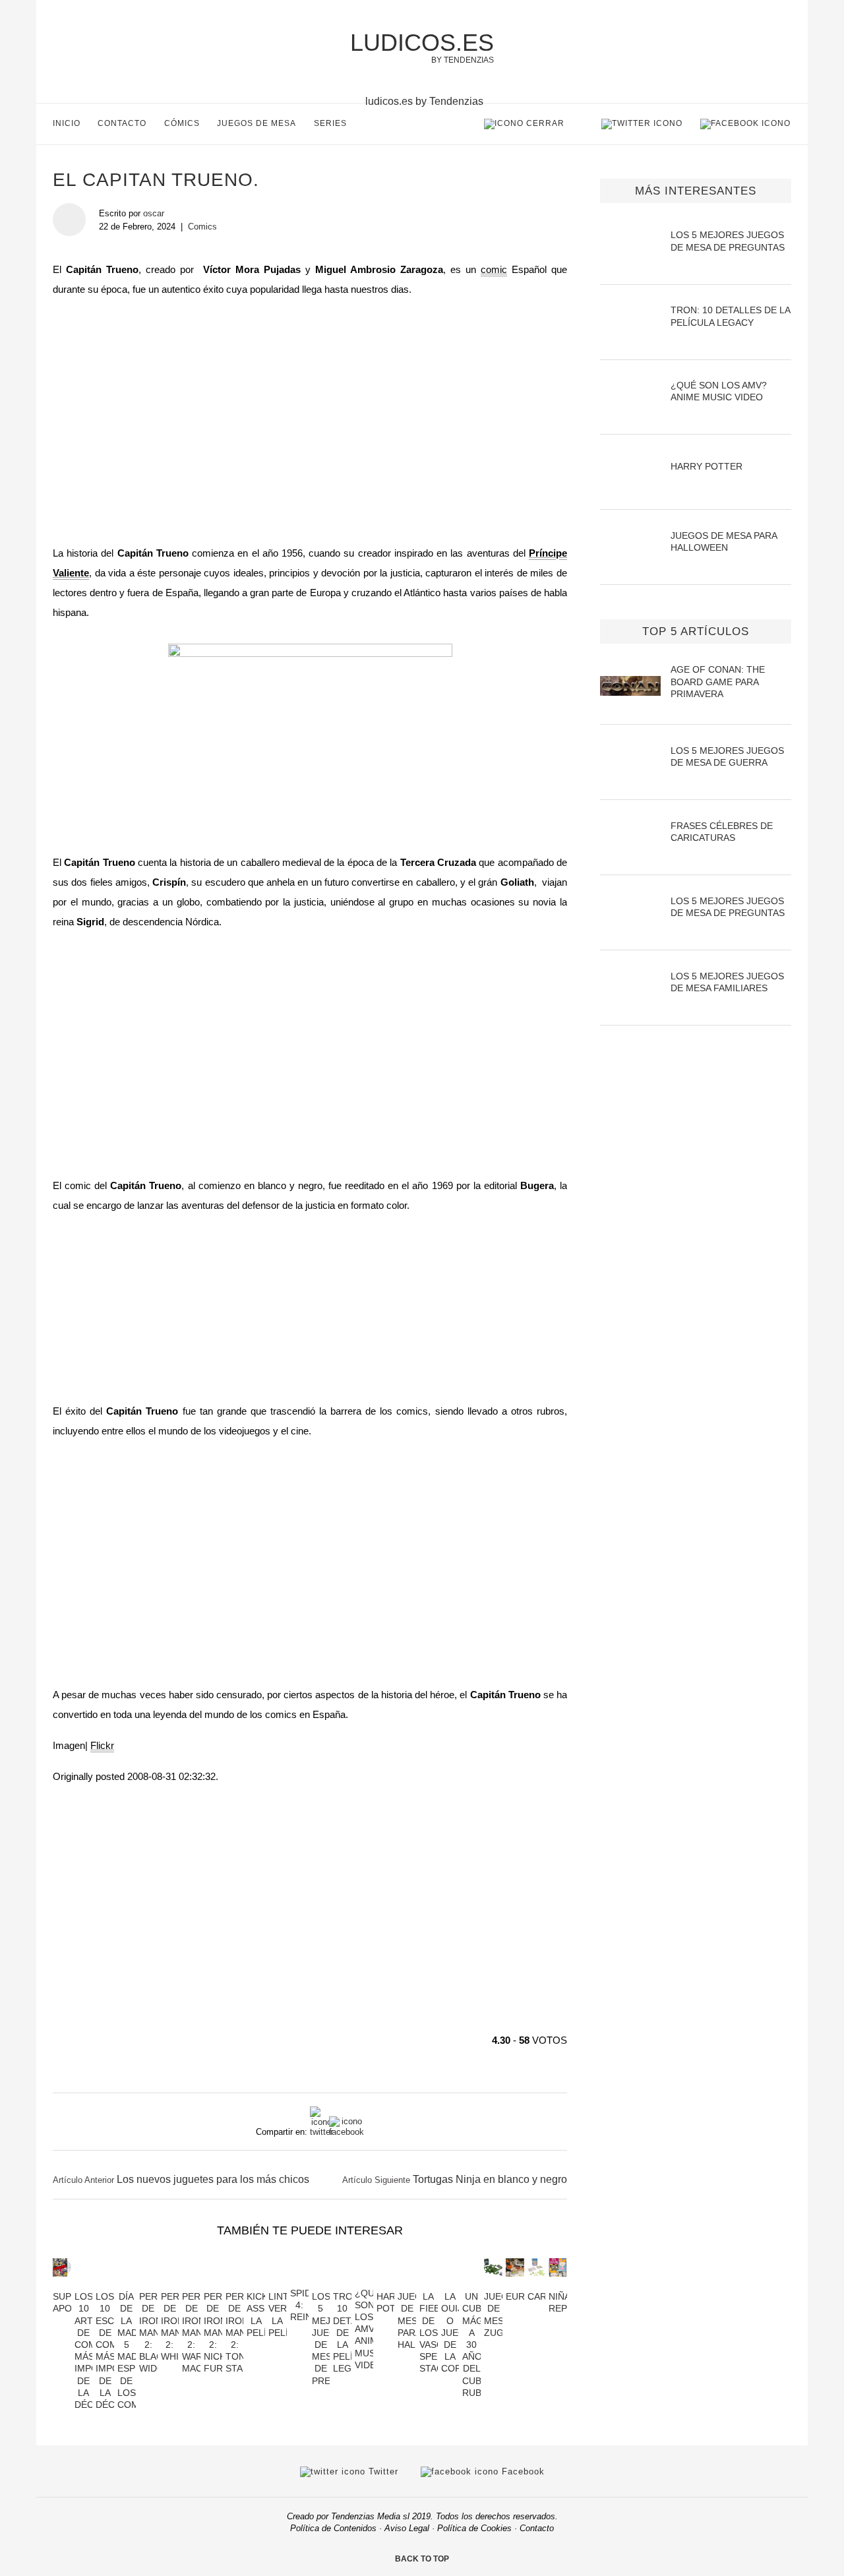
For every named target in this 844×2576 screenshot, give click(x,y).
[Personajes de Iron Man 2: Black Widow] (148, 2284)
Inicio (67, 123)
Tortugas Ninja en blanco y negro (490, 2179)
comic (494, 269)
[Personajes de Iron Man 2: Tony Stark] (235, 2284)
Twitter (382, 2471)
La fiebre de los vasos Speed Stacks (437, 2332)
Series (330, 123)
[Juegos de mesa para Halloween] (407, 2284)
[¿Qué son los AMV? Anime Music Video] (364, 2281)
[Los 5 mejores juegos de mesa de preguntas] (321, 2284)
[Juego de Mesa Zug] (493, 2284)
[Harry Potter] (386, 2284)
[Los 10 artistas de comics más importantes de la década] (84, 2284)
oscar (154, 213)
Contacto (122, 123)
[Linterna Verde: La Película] (278, 2284)
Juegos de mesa (256, 123)
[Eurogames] (515, 2284)
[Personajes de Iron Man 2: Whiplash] (170, 2284)
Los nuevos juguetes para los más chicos (213, 2179)
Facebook (522, 2471)
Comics (202, 227)
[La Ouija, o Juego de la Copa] (450, 2284)
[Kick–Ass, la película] (256, 2284)
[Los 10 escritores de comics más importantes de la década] (105, 2284)
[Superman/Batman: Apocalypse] (62, 2284)
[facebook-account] (745, 123)
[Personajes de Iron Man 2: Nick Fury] (213, 2284)
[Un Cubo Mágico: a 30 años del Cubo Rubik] (471, 2284)
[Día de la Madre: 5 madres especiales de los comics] (127, 2284)
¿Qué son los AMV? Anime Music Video (370, 2329)
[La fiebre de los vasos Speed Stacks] (429, 2284)
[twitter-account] (642, 123)
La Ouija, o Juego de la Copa (457, 2332)
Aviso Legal (407, 2528)
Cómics (182, 123)
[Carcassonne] (537, 2284)
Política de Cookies (474, 2528)
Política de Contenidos (333, 2528)
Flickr (102, 1745)
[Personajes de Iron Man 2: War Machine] (191, 2284)
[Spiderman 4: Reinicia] (299, 2281)
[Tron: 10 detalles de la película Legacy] (342, 2284)
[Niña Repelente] (558, 2284)
